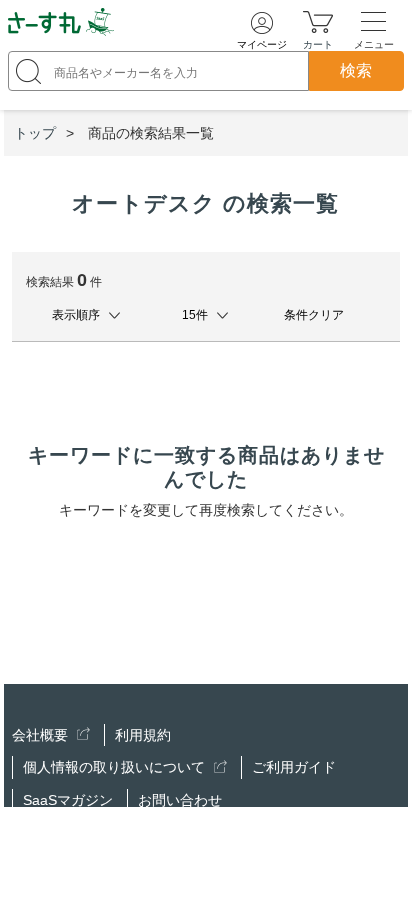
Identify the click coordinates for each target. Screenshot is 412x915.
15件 (195, 315)
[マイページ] (262, 23)
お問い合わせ (180, 800)
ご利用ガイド (294, 767)
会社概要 (42, 735)
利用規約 (143, 735)
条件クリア (314, 315)
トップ (35, 133)
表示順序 (76, 315)
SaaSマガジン (68, 800)
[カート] (318, 21)
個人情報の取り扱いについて (116, 767)
